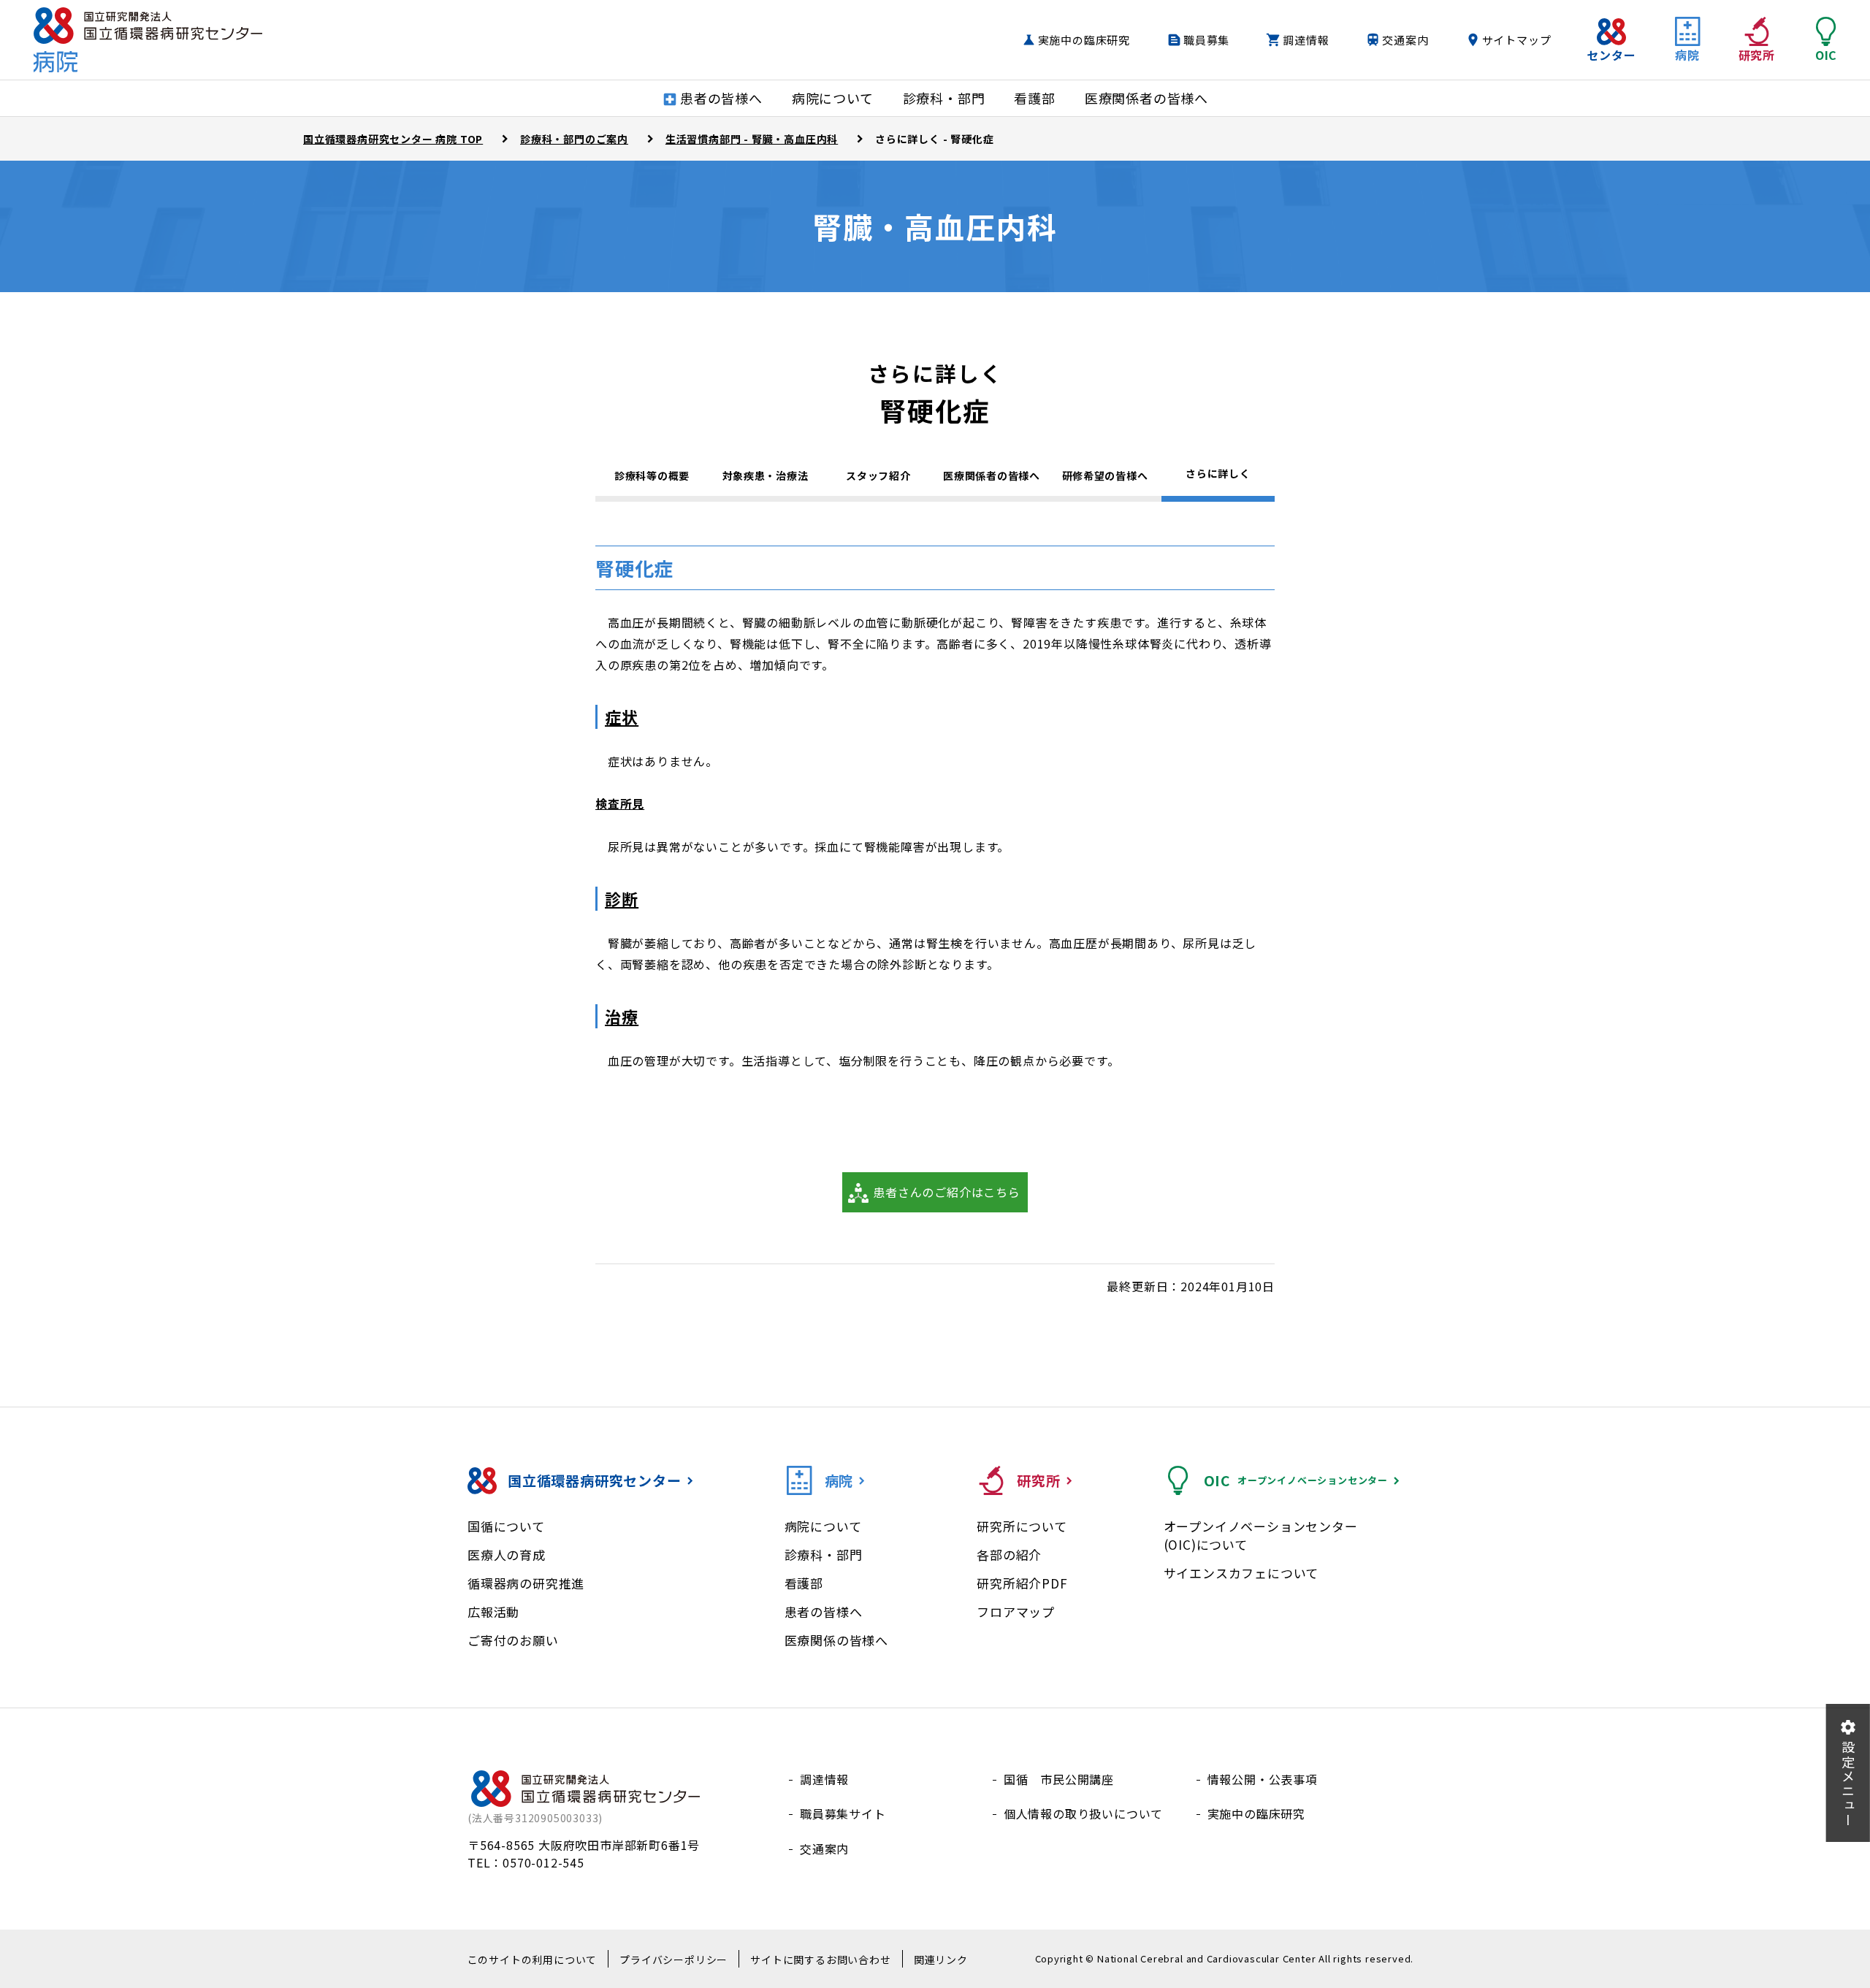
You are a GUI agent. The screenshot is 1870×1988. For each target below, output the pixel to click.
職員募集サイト (843, 1813)
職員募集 (1206, 40)
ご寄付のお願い (513, 1640)
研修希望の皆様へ (1105, 475)
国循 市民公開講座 (1059, 1779)
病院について (823, 1526)
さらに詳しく (1218, 473)
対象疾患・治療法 (766, 475)
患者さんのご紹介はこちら (947, 1192)
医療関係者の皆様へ (991, 475)
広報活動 (493, 1612)
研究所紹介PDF (1022, 1583)
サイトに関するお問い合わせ (820, 1960)
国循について (506, 1526)
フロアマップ (1016, 1612)
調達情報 (1306, 40)
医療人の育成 (507, 1555)
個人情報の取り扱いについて (1083, 1813)
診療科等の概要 (652, 475)
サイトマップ (1517, 40)
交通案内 (1405, 40)
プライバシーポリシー (673, 1960)
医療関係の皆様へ (836, 1640)
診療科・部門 (824, 1555)
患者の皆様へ (824, 1612)
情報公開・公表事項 (1263, 1779)
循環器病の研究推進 (526, 1583)
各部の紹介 (1009, 1555)
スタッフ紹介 (878, 475)
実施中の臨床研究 (1084, 40)
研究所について (1022, 1526)
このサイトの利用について (533, 1960)
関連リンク (941, 1960)
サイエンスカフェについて (1241, 1573)
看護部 (804, 1583)
